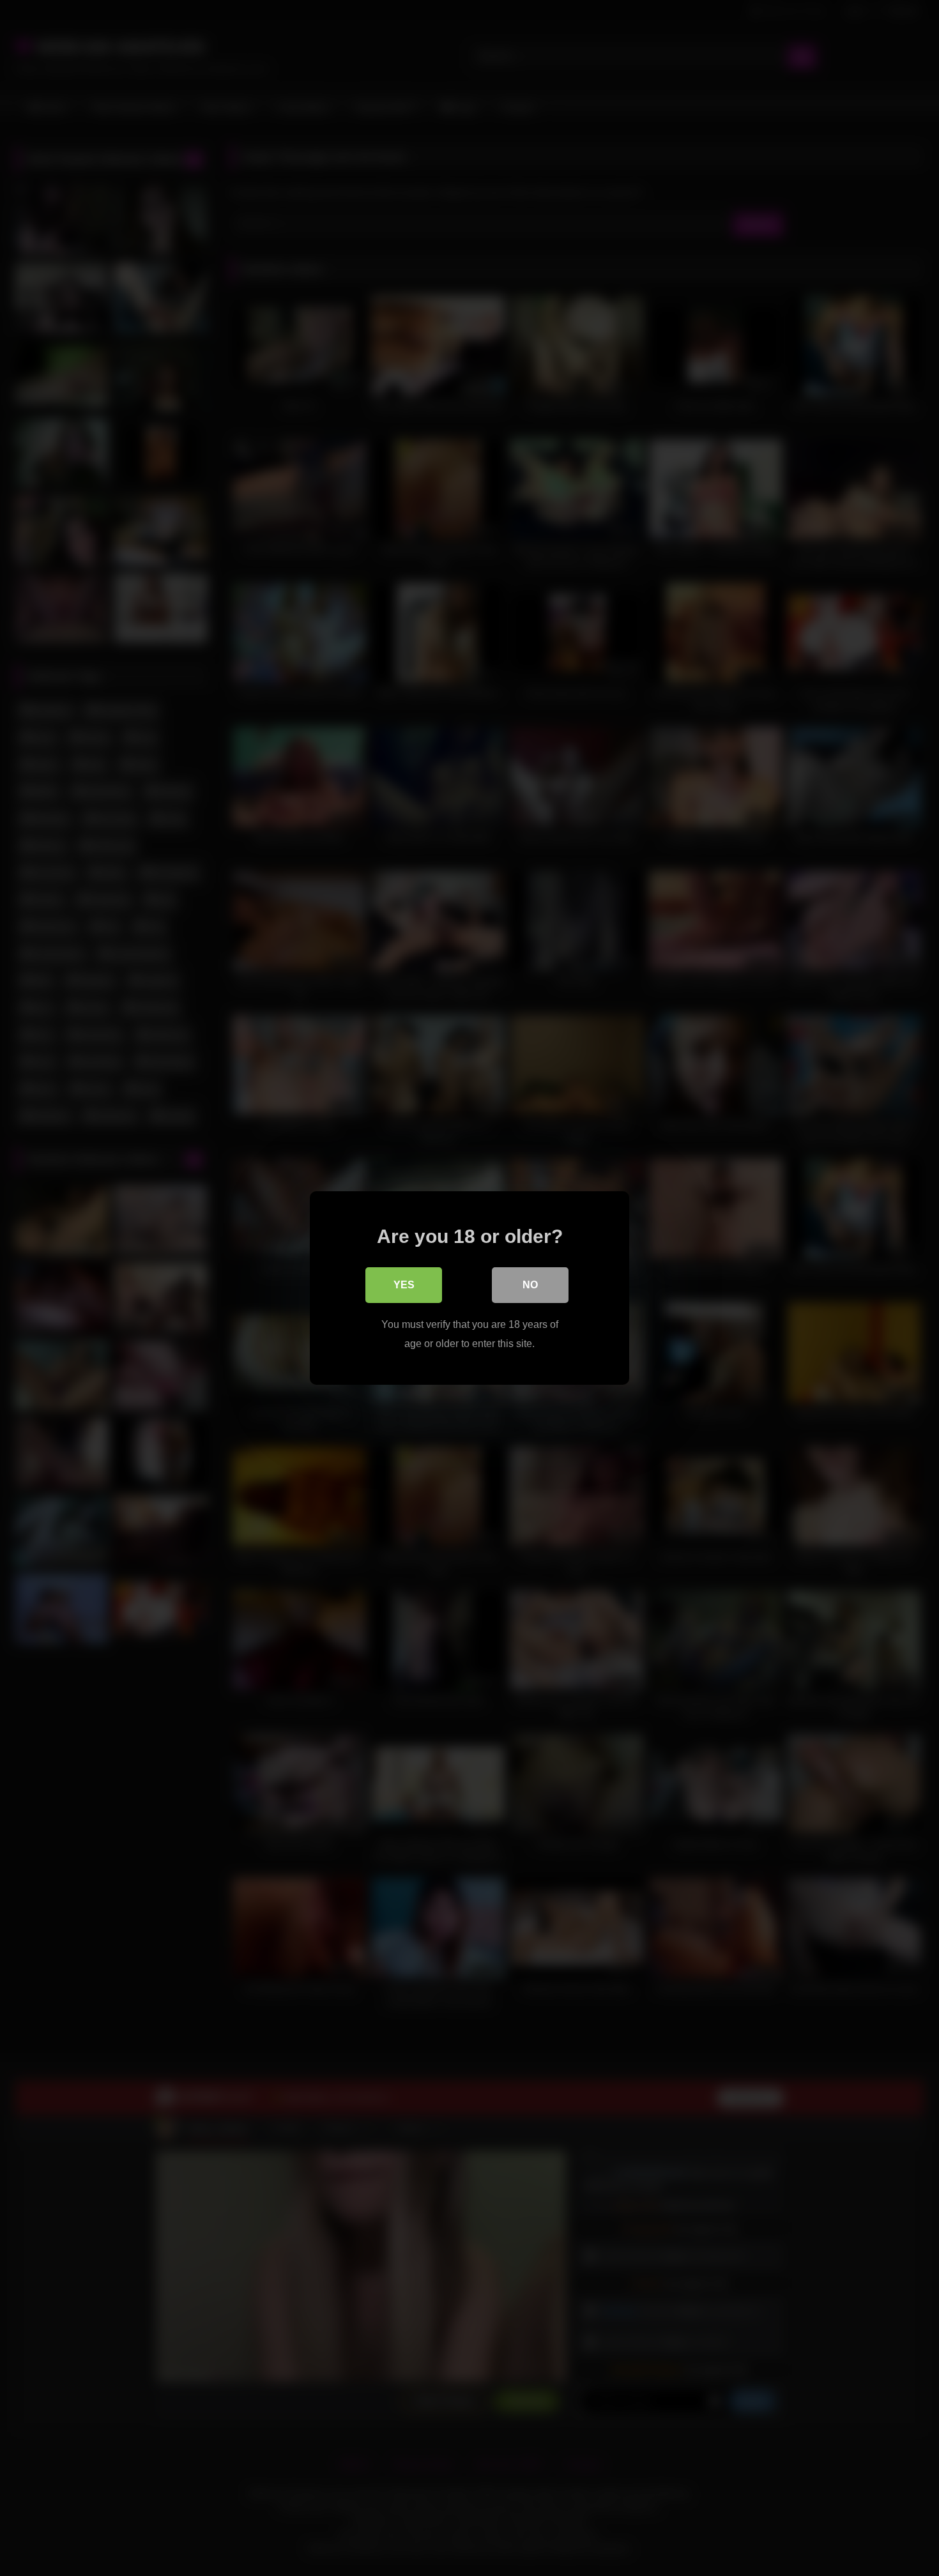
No (530, 1285)
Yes (404, 1285)
